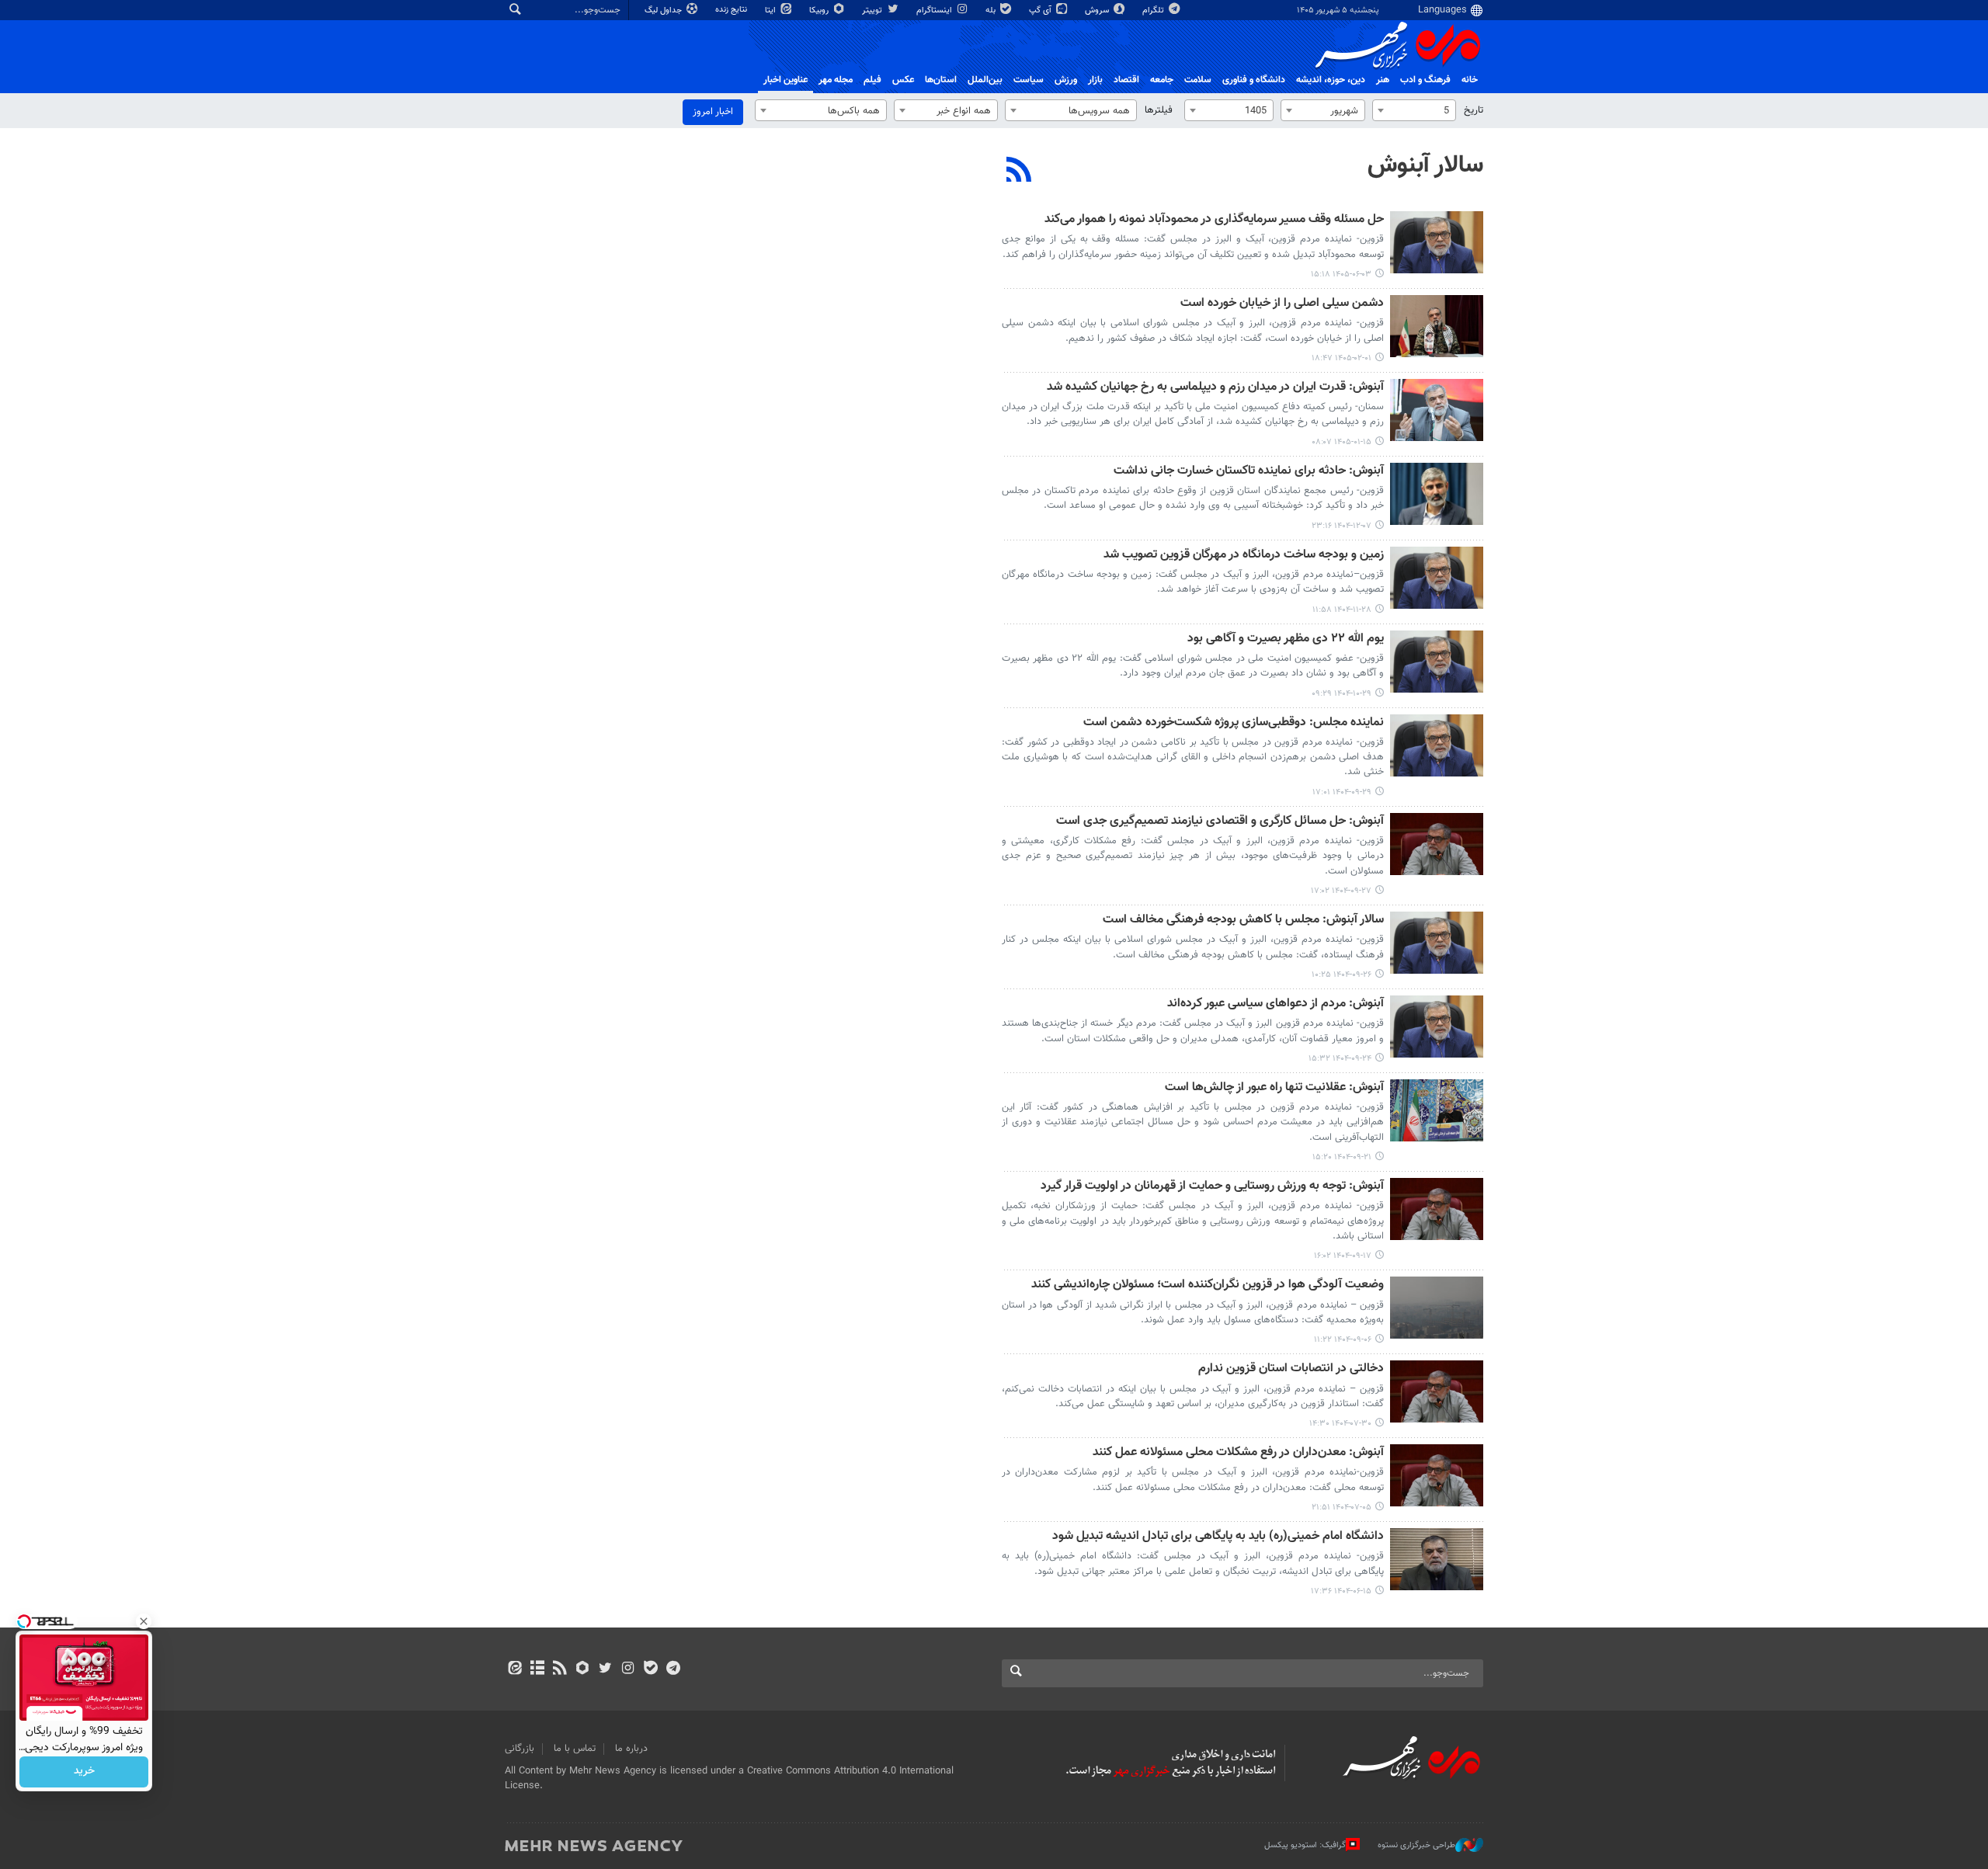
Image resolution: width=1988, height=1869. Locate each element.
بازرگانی (520, 1749)
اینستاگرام (935, 10)
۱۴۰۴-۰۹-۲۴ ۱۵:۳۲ (1340, 1059)
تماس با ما (575, 1749)
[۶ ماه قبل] (1437, 494)
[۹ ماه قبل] (1437, 1308)
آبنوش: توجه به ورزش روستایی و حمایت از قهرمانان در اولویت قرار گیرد (1212, 1187)
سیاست (1029, 80)
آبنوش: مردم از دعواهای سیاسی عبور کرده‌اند (1276, 1004)
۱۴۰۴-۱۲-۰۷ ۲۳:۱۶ (1342, 526)
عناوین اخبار (785, 80)
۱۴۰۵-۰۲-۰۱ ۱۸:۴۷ (1342, 358)
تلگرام (1154, 10)
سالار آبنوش (1425, 165)
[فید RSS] (560, 1669)
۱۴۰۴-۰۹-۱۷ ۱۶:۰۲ (1343, 1256)
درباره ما (631, 1749)
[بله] (650, 1669)
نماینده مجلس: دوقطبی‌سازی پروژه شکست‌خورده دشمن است (1234, 723)
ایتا (772, 10)
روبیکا (820, 10)
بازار (1095, 80)
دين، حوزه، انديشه (1331, 80)
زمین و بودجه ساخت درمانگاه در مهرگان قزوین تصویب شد (1244, 556)
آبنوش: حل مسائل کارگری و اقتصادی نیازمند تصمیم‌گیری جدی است (1220, 822)
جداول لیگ (664, 10)
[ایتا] (514, 1669)
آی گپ (1041, 10)
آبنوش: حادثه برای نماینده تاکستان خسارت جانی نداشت (1249, 472)
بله (992, 10)
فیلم (872, 80)
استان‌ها (941, 80)
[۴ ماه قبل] (1437, 326)
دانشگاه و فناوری (1254, 80)
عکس (903, 80)
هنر (1383, 80)
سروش (1098, 10)
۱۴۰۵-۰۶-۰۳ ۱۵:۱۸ (1341, 274)
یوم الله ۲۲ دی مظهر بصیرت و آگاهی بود (1286, 639)
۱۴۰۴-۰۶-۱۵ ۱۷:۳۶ (1341, 1591)
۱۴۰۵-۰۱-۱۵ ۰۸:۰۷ (1342, 442)
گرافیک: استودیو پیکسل (1305, 1845)
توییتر (873, 10)
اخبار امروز (713, 112)
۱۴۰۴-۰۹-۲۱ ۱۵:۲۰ (1342, 1157)
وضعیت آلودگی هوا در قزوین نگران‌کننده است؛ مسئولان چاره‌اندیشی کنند (1208, 1285)
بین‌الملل (985, 80)
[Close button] (144, 1621)
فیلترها (1159, 110)
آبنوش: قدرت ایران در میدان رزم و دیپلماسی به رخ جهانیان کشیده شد (1215, 388)
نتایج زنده (732, 10)
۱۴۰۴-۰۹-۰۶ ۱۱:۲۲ (1343, 1340)
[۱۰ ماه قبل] (1437, 1391)
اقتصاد (1126, 80)
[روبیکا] (583, 1669)
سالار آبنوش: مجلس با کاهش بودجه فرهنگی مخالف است (1243, 921)
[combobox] (1414, 110)
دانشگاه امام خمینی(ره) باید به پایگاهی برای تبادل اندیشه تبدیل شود (1218, 1537)
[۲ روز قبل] (1437, 242)
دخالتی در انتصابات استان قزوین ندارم (1291, 1369)
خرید (84, 1772)
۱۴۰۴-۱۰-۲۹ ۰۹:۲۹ (1342, 694)
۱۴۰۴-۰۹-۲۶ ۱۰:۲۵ (1342, 975)
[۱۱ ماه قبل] (1437, 1559)
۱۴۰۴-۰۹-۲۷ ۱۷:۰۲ (1341, 891)
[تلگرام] (673, 1669)
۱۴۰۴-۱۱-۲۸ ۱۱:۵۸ (1342, 610)
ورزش (1066, 80)
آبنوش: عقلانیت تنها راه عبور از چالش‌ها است (1274, 1088)
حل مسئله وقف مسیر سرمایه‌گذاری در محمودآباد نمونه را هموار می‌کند (1214, 220)
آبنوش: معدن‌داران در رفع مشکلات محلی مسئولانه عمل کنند (1238, 1453)
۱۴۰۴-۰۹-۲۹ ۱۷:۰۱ (1342, 792)
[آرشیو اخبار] (537, 1669)
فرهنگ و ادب (1425, 80)
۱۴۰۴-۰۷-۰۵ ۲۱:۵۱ (1342, 1508)
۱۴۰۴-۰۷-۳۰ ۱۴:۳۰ (1340, 1424)
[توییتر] (605, 1669)
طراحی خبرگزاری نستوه (1416, 1845)
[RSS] (1019, 172)
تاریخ (1474, 110)
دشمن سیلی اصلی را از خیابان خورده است (1282, 304)
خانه (1470, 80)
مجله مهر (836, 80)
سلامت (1198, 80)
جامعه (1162, 80)
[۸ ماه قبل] (1437, 745)
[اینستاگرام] (628, 1669)
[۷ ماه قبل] (1437, 662)
